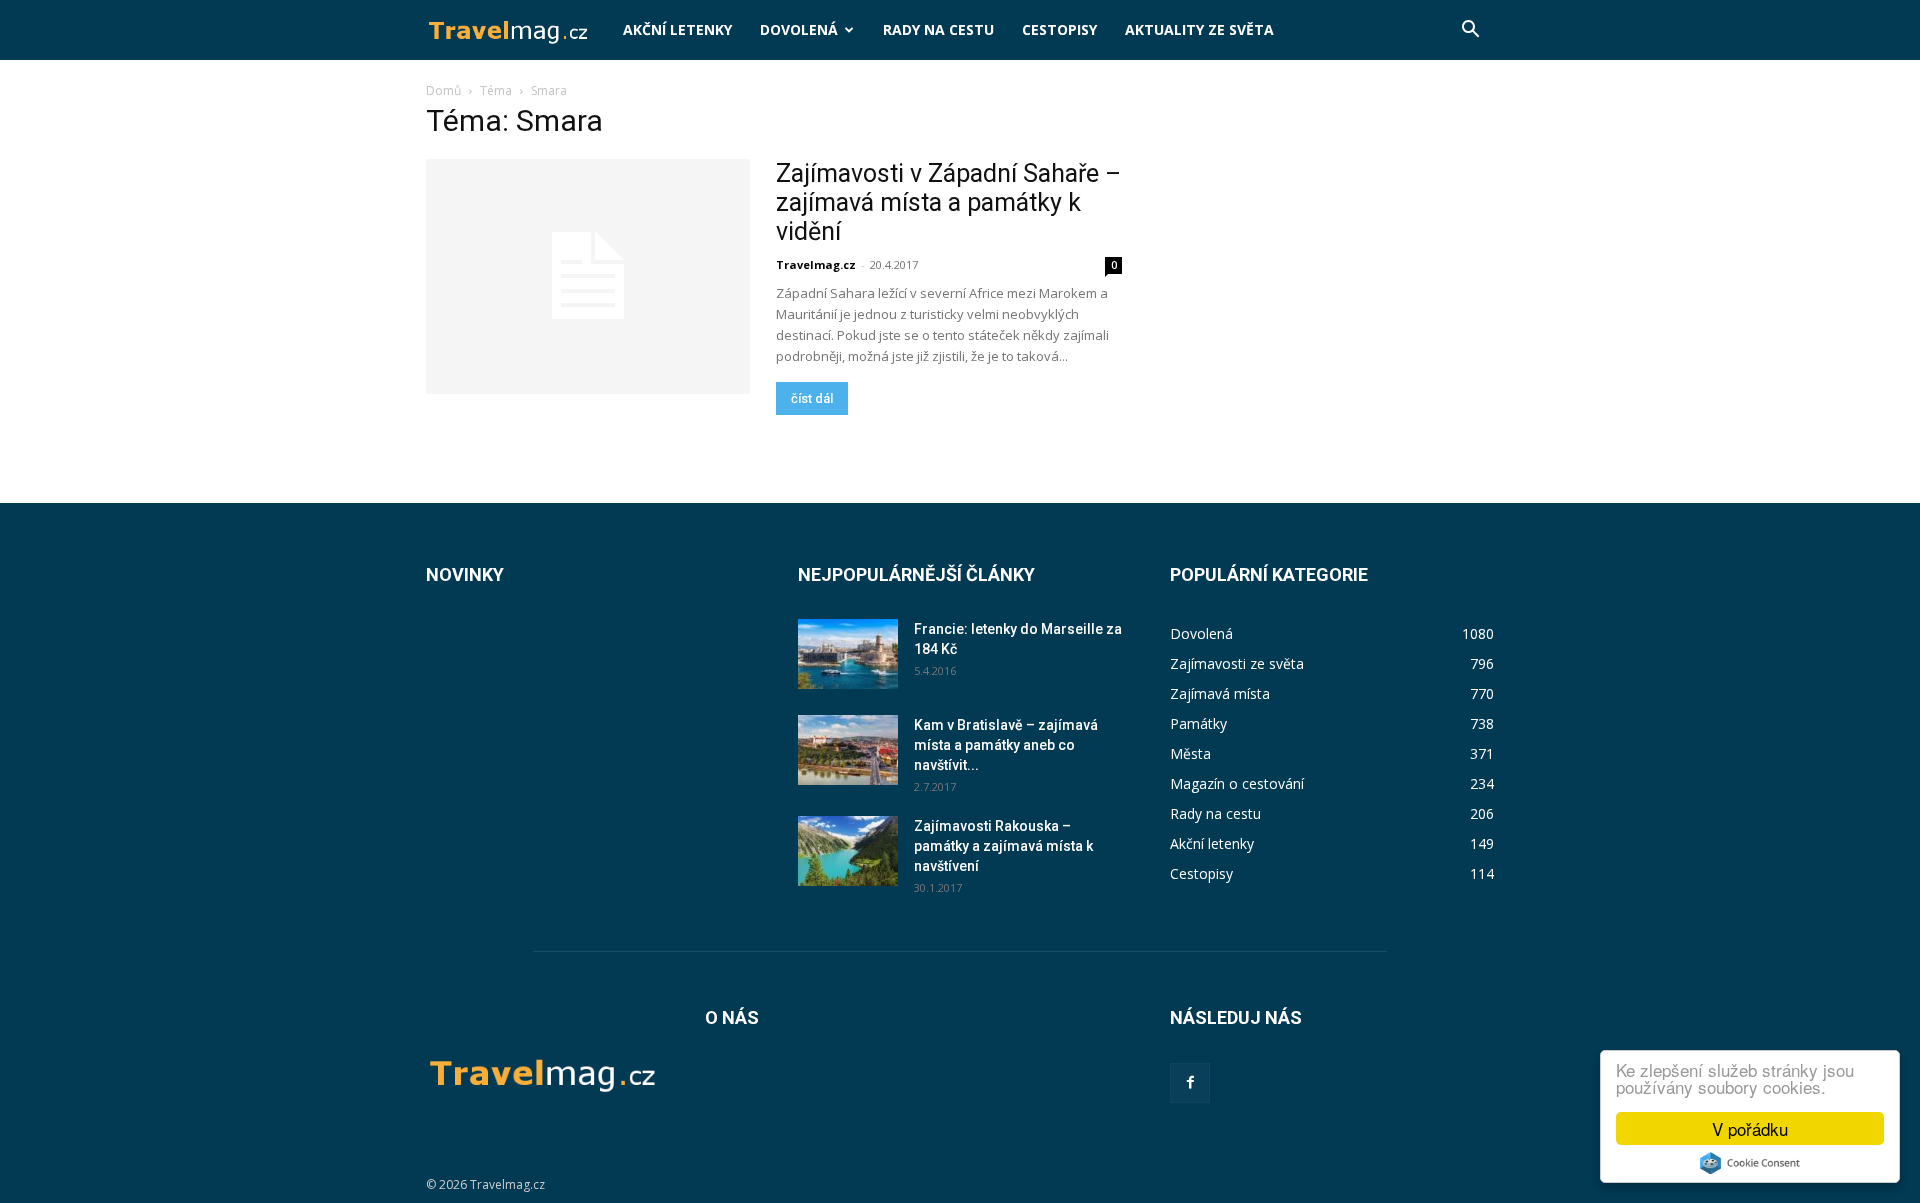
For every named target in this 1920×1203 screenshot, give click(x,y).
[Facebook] (1190, 1083)
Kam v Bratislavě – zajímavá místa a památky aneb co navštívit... (1006, 745)
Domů (443, 90)
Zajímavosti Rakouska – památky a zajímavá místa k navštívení (1003, 846)
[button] (1470, 31)
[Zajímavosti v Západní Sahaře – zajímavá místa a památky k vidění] (588, 276)
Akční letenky (677, 29)
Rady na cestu (938, 29)
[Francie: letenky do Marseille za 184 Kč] (848, 654)
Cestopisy (1059, 29)
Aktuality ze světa (1199, 29)
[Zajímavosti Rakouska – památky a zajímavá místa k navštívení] (848, 851)
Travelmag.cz (816, 264)
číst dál (812, 398)
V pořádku (1750, 1128)
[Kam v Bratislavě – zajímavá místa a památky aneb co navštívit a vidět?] (848, 750)
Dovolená (799, 29)
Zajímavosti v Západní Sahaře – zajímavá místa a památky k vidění (948, 202)
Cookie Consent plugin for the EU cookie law (1750, 1163)
